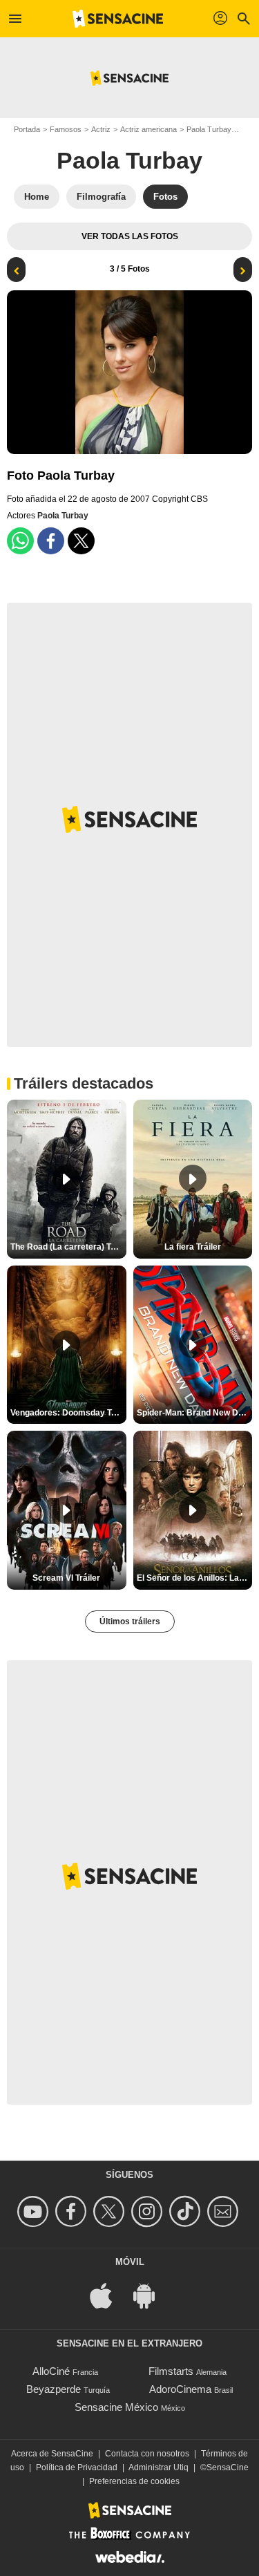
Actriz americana (148, 129)
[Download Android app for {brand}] (151, 2294)
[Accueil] (118, 19)
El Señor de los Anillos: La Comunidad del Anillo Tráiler (195, 1578)
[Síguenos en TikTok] (187, 2211)
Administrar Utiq (159, 2467)
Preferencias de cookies (134, 2481)
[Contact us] (225, 2211)
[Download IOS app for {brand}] (108, 2294)
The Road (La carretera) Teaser (68, 1247)
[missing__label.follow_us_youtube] (35, 2211)
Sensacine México (116, 2407)
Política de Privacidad (77, 2467)
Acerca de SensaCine (52, 2454)
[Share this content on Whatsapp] (20, 541)
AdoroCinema (180, 2389)
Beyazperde (54, 2389)
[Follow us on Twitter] (111, 2211)
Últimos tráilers (130, 1621)
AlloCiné (51, 2371)
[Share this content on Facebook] (51, 541)
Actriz (101, 129)
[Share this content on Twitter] (81, 541)
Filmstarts (171, 2371)
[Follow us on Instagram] (149, 2211)
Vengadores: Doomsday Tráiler (68, 1413)
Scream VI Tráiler (66, 1578)
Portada (27, 129)
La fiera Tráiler (193, 1247)
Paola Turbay (209, 129)
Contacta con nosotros (147, 2454)
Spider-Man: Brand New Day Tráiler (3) (195, 1413)
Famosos (66, 129)
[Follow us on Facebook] (73, 2211)
